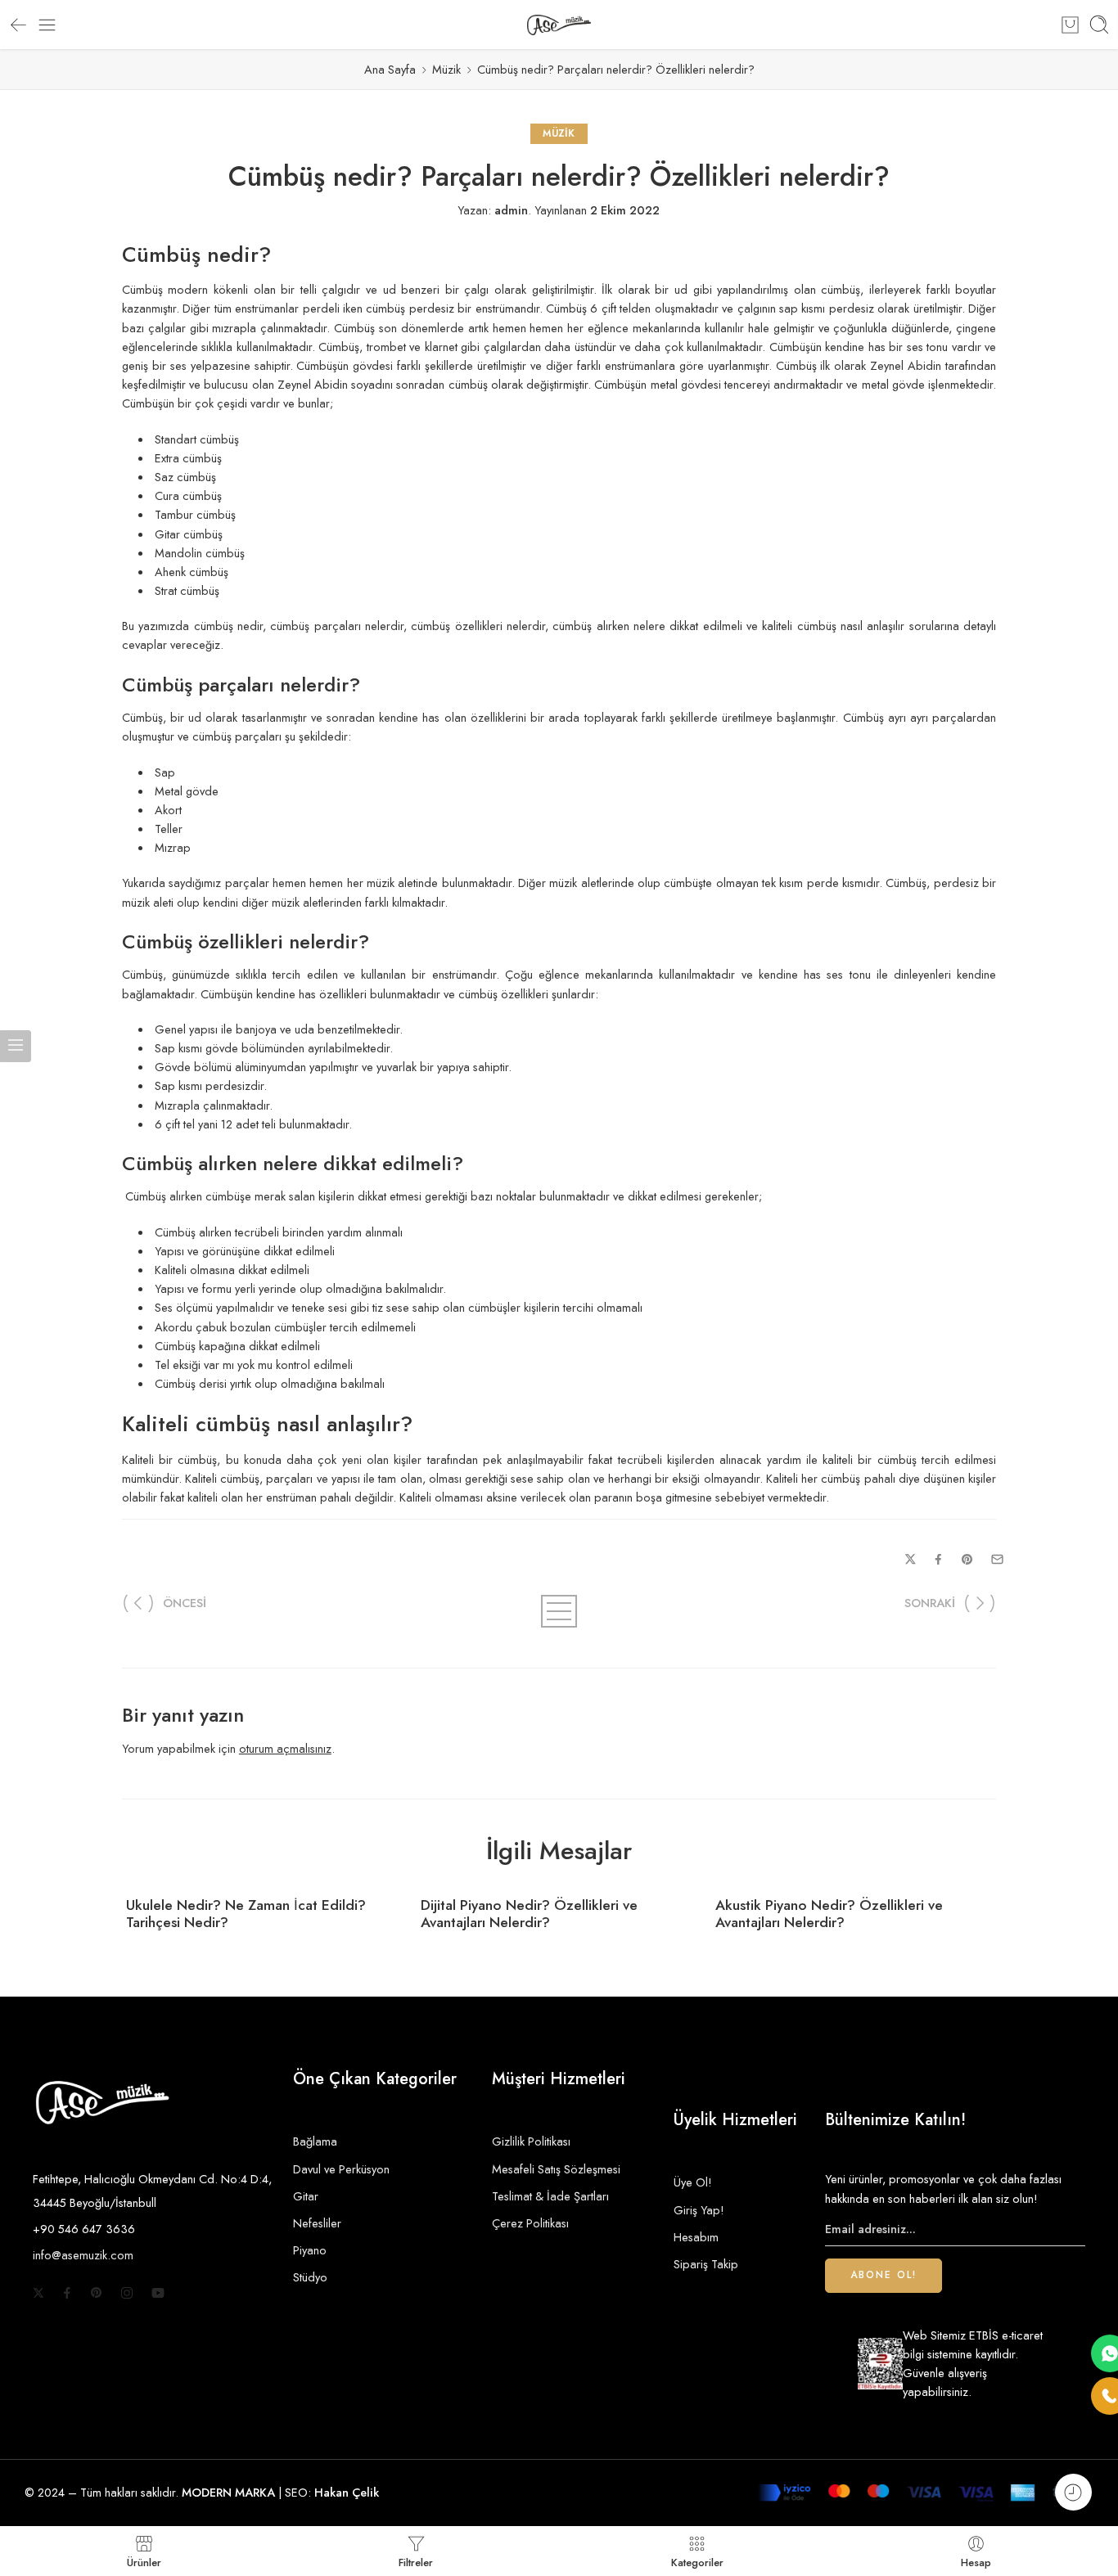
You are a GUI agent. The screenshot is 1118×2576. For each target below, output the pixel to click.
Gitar (306, 2196)
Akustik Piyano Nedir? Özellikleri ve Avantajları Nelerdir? (829, 1914)
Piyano (310, 2250)
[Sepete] (1070, 25)
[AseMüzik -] (559, 25)
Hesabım (696, 2237)
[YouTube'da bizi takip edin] (158, 2293)
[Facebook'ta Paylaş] (938, 1559)
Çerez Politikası (530, 2223)
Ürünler (144, 2561)
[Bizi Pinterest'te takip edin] (97, 2293)
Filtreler (416, 2561)
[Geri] (18, 25)
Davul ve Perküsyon (341, 2169)
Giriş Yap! (699, 2210)
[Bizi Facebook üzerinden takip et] (67, 2293)
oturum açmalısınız (285, 1748)
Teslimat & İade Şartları (550, 2196)
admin (511, 210)
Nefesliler (317, 2223)
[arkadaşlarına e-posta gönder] (997, 1559)
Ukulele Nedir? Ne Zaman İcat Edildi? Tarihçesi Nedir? (246, 1914)
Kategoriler (697, 2561)
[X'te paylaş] (911, 1559)
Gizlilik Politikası (531, 2141)
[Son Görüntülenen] (1073, 2492)
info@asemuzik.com (83, 2255)
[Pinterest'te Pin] (967, 1560)
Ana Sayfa (390, 69)
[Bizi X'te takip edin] (38, 2293)
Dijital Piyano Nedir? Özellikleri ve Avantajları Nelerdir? (529, 1914)
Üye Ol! (693, 2182)
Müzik (446, 69)
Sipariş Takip (706, 2264)
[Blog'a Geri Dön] (559, 1611)
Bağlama (315, 2141)
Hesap (976, 2561)
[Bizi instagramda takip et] (127, 2293)
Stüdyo (310, 2277)
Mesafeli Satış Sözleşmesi (556, 2169)
